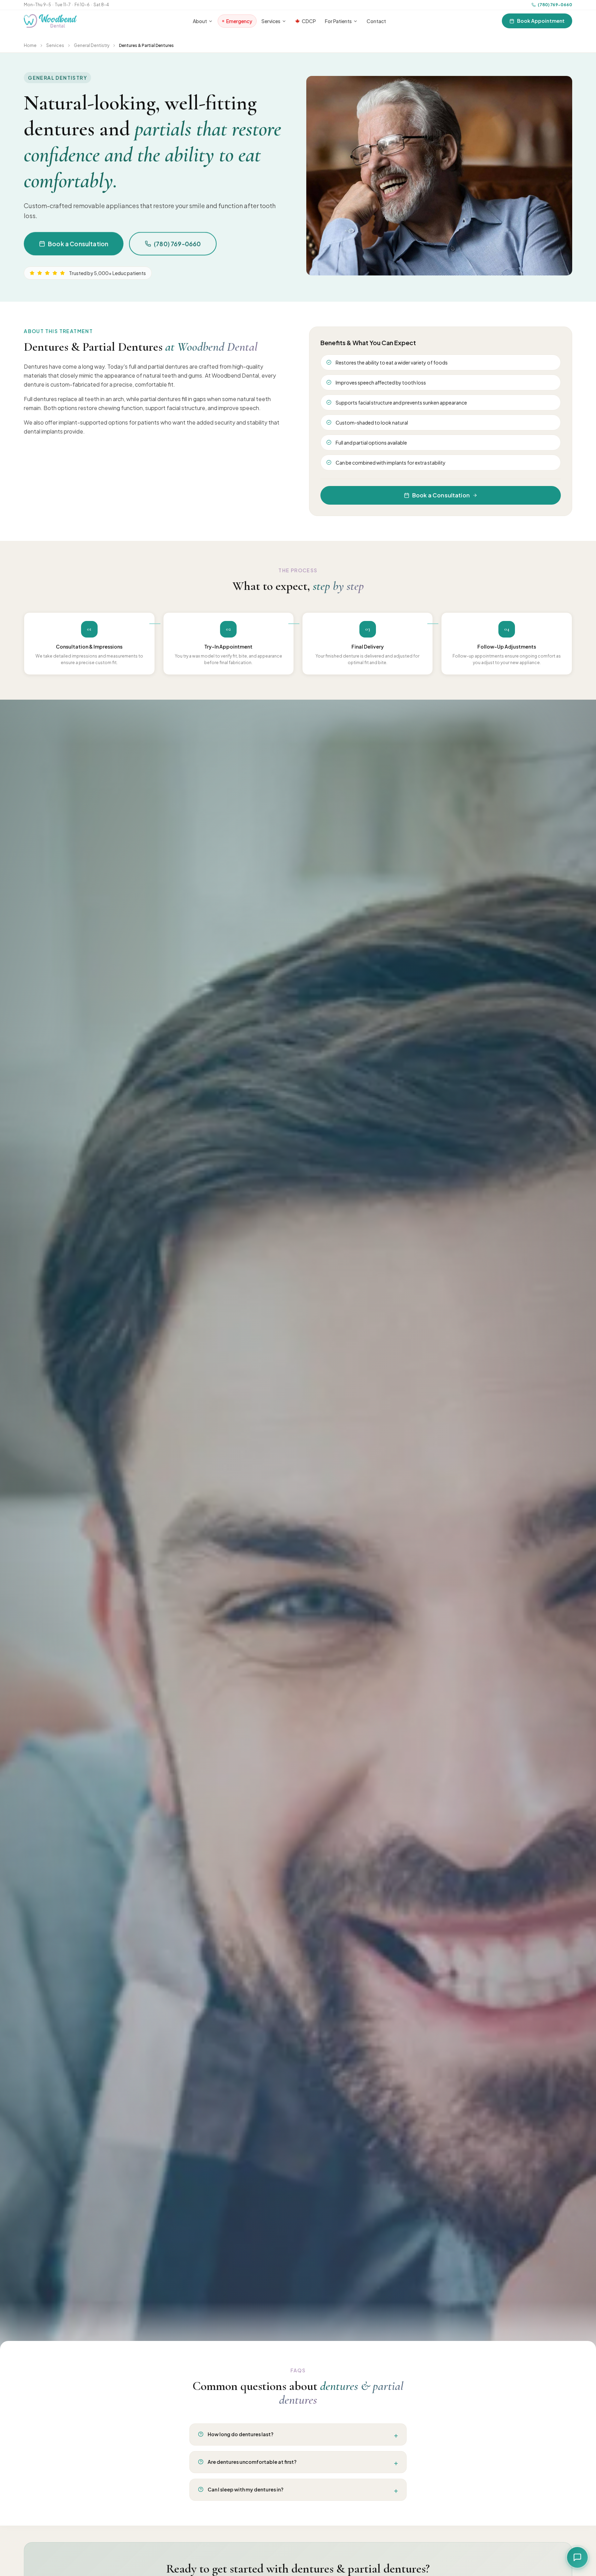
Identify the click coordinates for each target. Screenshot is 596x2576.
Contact (376, 21)
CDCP (309, 21)
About (200, 21)
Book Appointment (541, 21)
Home (30, 45)
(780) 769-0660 (555, 5)
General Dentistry (92, 45)
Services (271, 21)
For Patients (338, 21)
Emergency (239, 21)
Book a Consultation (78, 244)
